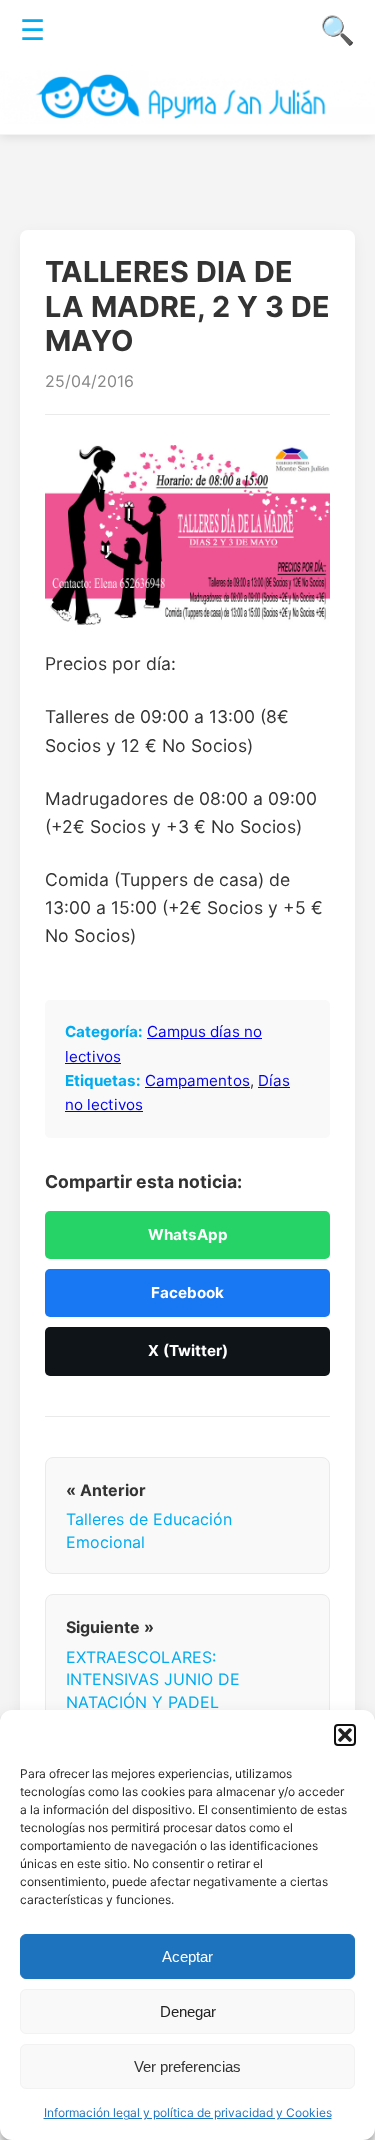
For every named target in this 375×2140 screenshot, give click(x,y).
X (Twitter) (188, 1350)
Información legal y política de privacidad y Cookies (188, 2112)
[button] (345, 1735)
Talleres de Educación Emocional (149, 1530)
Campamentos (197, 1080)
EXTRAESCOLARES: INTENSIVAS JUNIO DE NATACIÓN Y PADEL (153, 1679)
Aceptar (187, 1956)
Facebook (187, 1292)
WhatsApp (188, 1234)
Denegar (188, 2011)
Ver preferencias (187, 2066)
